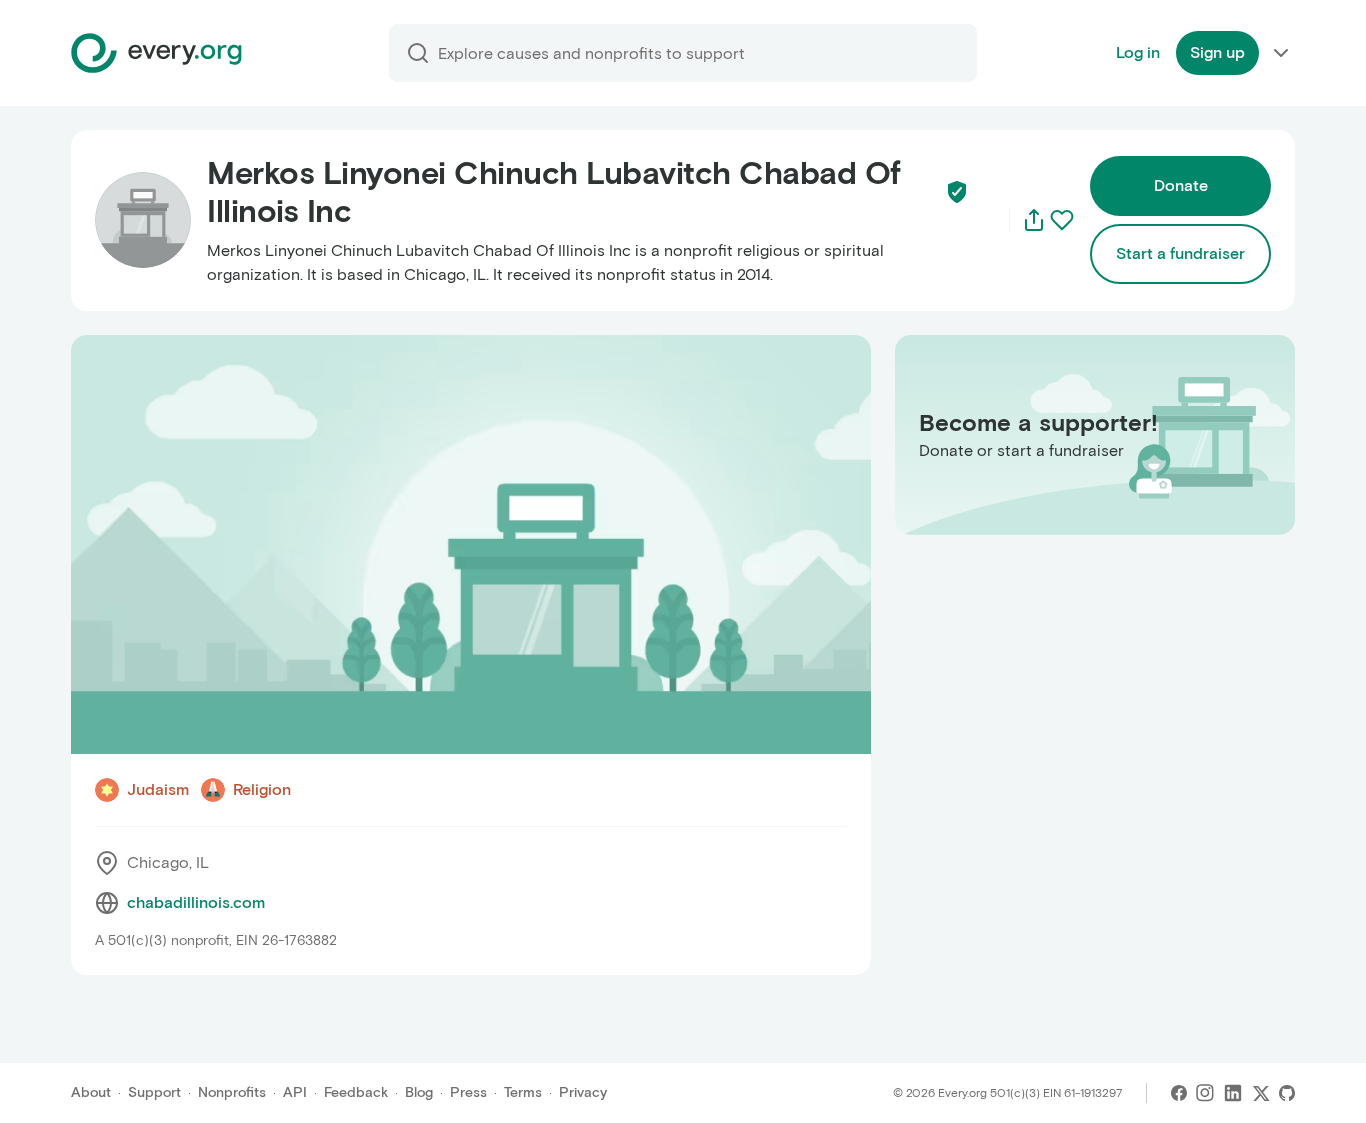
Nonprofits (232, 1092)
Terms (523, 1092)
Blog (419, 1092)
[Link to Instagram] (1205, 1093)
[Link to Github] (1287, 1093)
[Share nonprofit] (1034, 220)
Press (468, 1092)
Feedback (356, 1092)
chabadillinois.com (196, 902)
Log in (1138, 52)
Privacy (583, 1092)
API (295, 1092)
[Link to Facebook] (1179, 1093)
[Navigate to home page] (156, 53)
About (91, 1092)
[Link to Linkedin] (1233, 1093)
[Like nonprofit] (1062, 220)
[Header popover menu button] (1281, 53)
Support (154, 1092)
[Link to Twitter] (1261, 1093)
